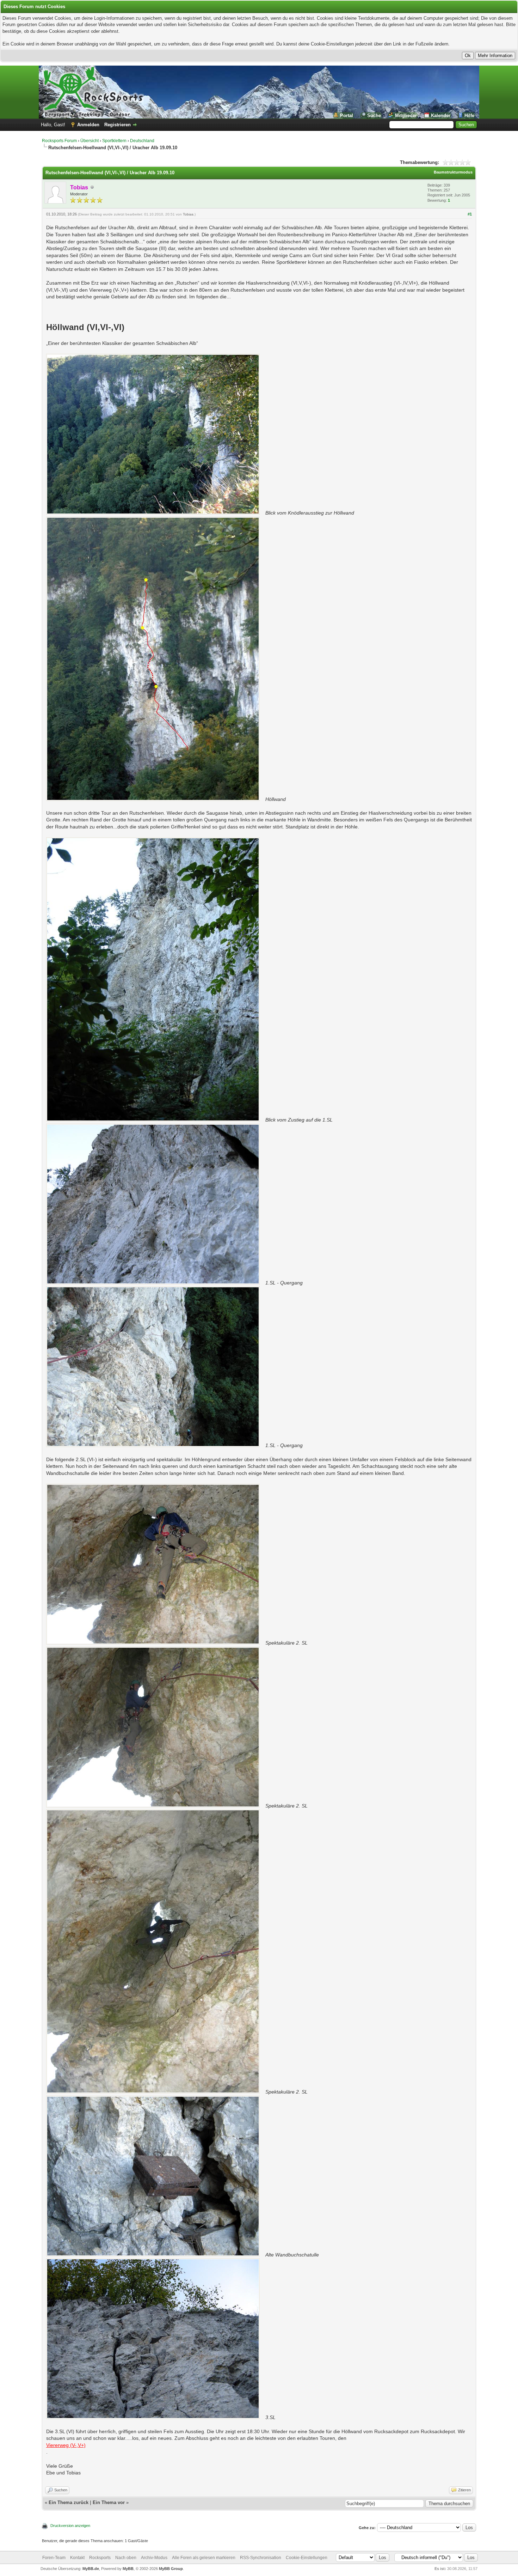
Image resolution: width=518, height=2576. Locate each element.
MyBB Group (171, 2569)
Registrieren (118, 125)
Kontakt (77, 2558)
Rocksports (100, 2558)
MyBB (128, 2569)
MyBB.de (91, 2569)
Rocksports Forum (59, 141)
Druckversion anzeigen (70, 2526)
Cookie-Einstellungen (307, 2558)
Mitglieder (406, 116)
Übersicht (90, 141)
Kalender (441, 116)
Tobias (188, 214)
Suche (374, 116)
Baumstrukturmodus (453, 172)
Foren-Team (54, 2558)
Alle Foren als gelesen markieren (204, 2558)
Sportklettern (114, 141)
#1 (470, 214)
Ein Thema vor (109, 2502)
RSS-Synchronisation (261, 2558)
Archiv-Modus (154, 2558)
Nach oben (126, 2558)
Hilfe (469, 116)
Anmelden (88, 125)
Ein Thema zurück (69, 2502)
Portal (347, 116)
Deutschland (142, 141)
